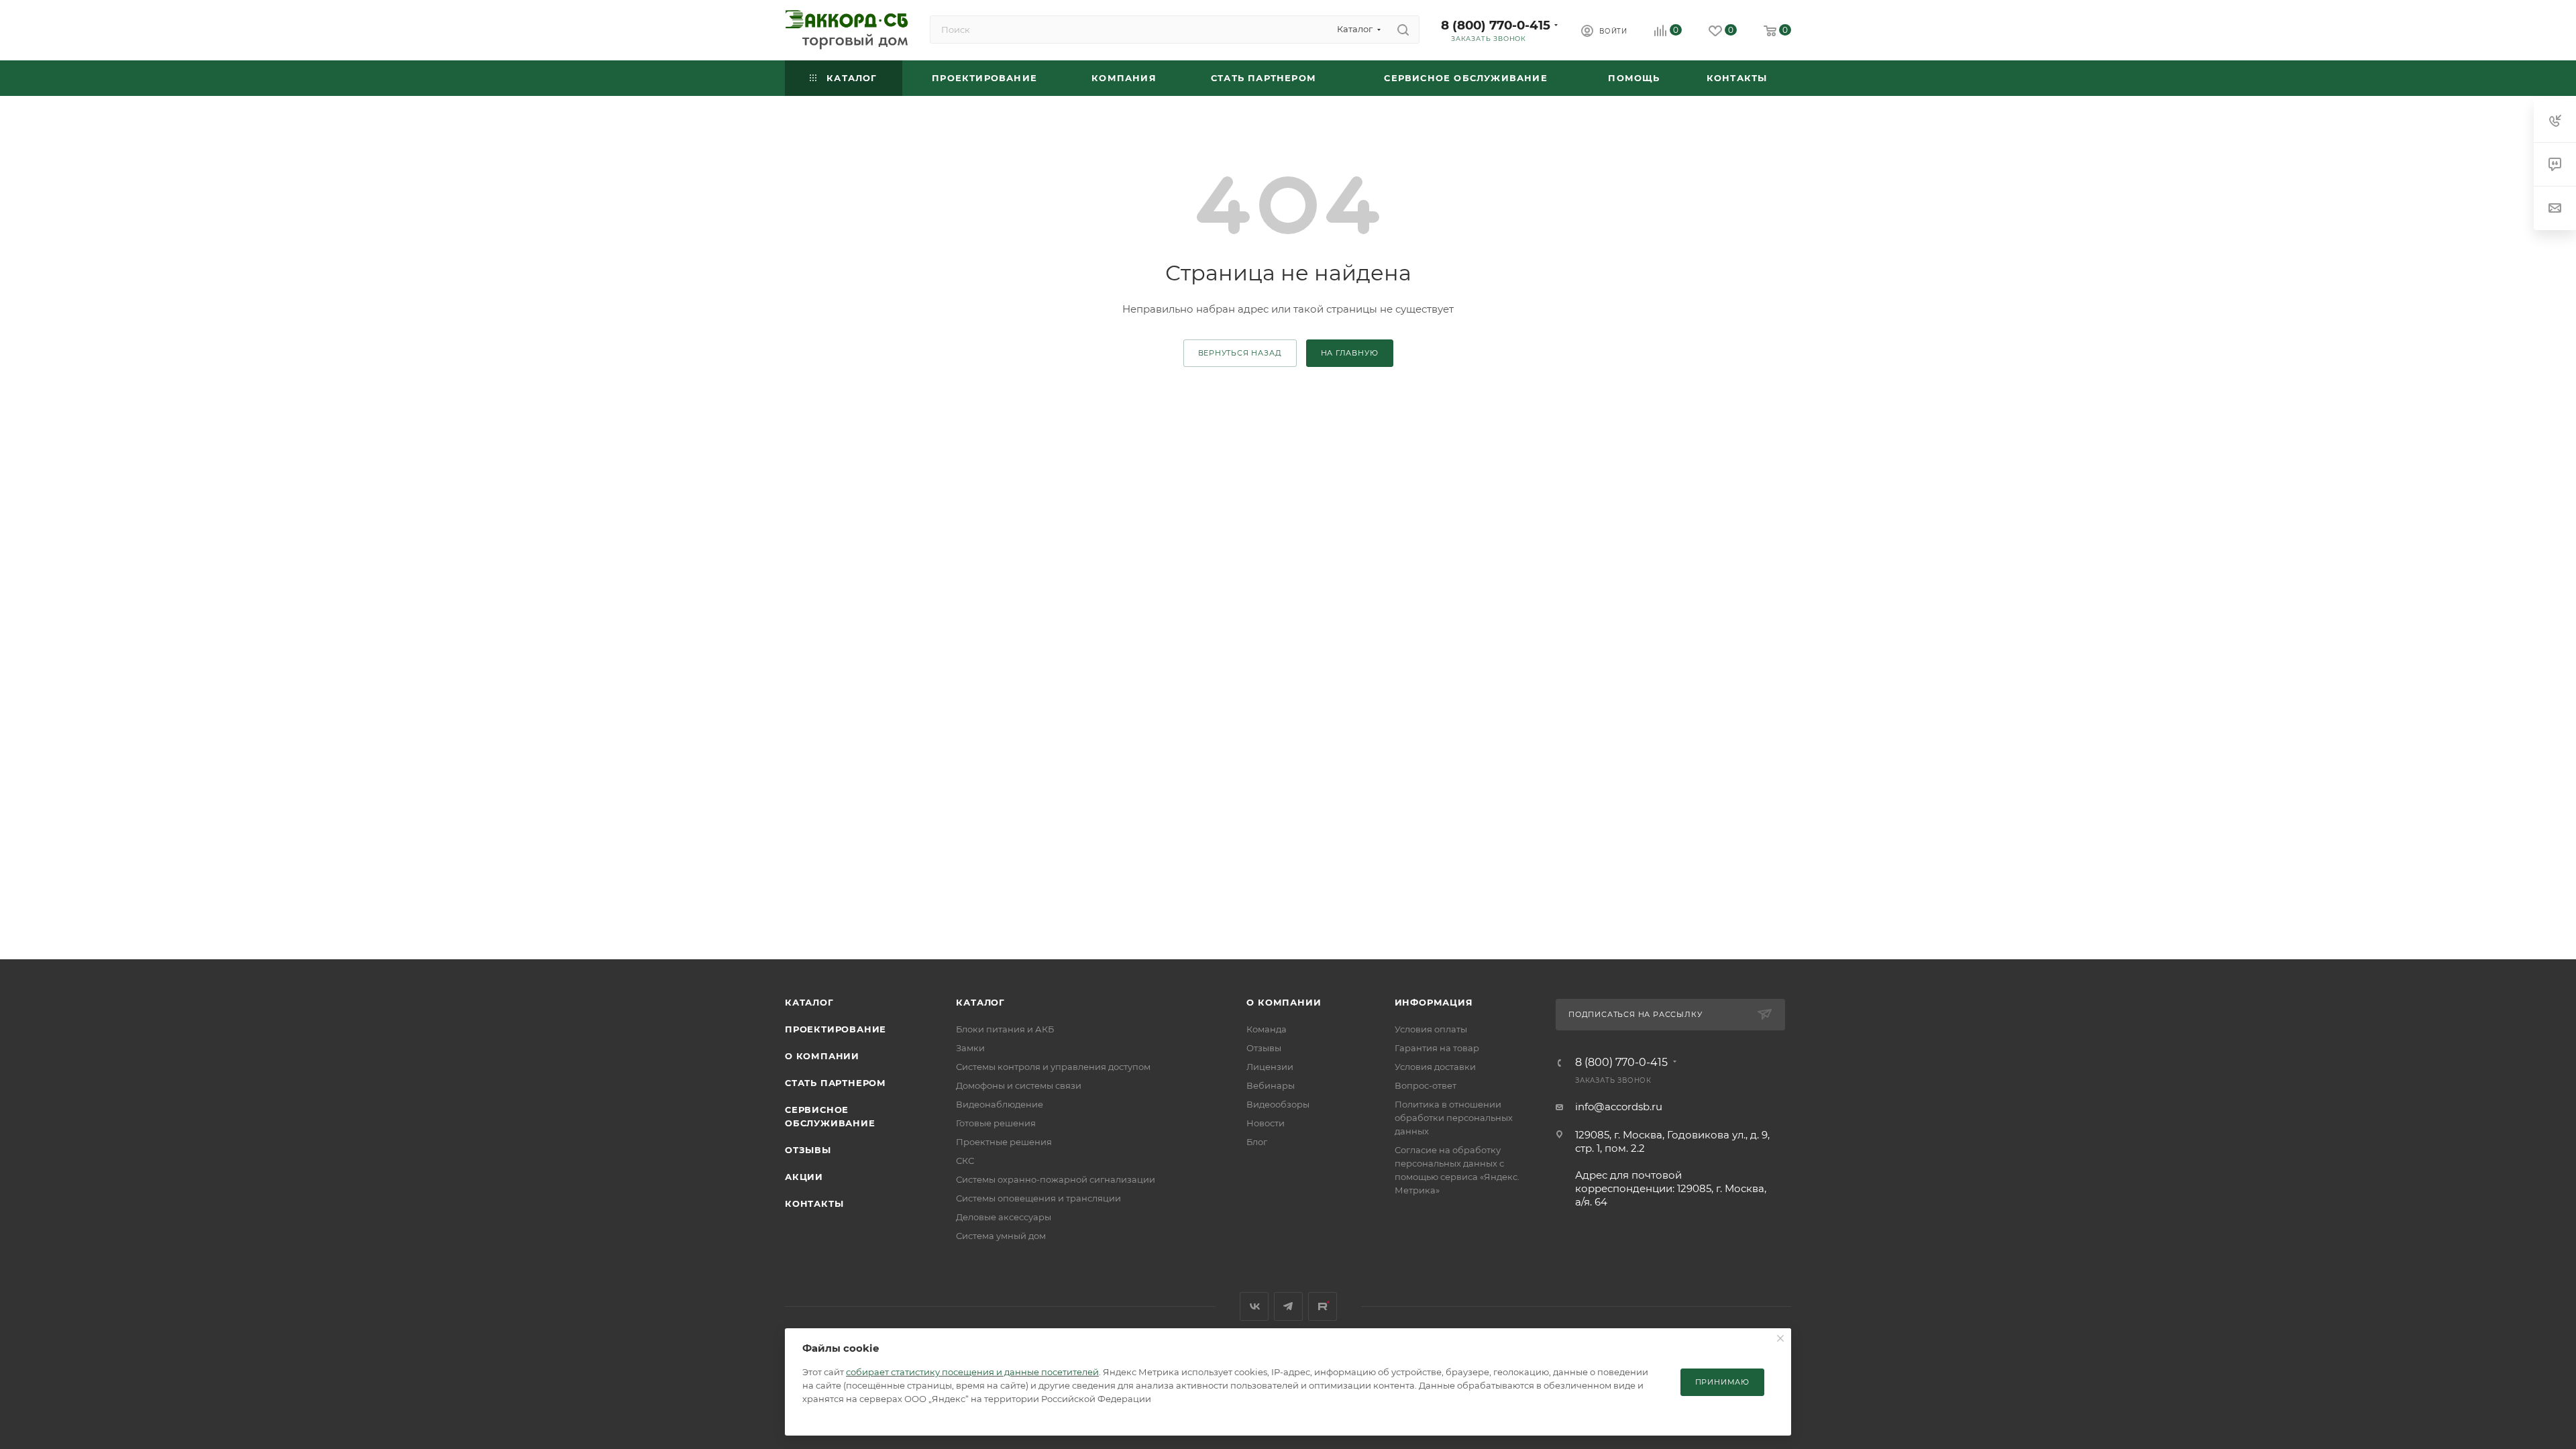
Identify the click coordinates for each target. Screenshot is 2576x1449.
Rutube (1323, 1306)
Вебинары (1271, 1085)
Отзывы (808, 1150)
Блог (1257, 1142)
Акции (804, 1177)
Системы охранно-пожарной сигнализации (1056, 1179)
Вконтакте (1254, 1306)
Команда (1267, 1029)
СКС (965, 1161)
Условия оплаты (1431, 1029)
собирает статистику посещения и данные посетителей (972, 1372)
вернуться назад (1240, 353)
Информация (1434, 1002)
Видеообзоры (1278, 1104)
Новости (1266, 1123)
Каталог (809, 1002)
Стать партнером (836, 1083)
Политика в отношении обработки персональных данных (1454, 1118)
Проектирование (836, 1029)
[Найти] (1403, 30)
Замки (970, 1048)
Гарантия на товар (1437, 1048)
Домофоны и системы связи (1019, 1085)
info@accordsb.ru (1619, 1107)
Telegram (1288, 1306)
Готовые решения (996, 1123)
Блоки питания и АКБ (1005, 1029)
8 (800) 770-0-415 (1496, 25)
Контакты (814, 1203)
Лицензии (1270, 1067)
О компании (822, 1056)
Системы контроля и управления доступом (1053, 1067)
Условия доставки (1435, 1067)
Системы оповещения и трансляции (1038, 1198)
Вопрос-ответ (1426, 1085)
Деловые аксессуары (1004, 1217)
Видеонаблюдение (1000, 1104)
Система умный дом (1001, 1236)
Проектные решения (1004, 1142)
